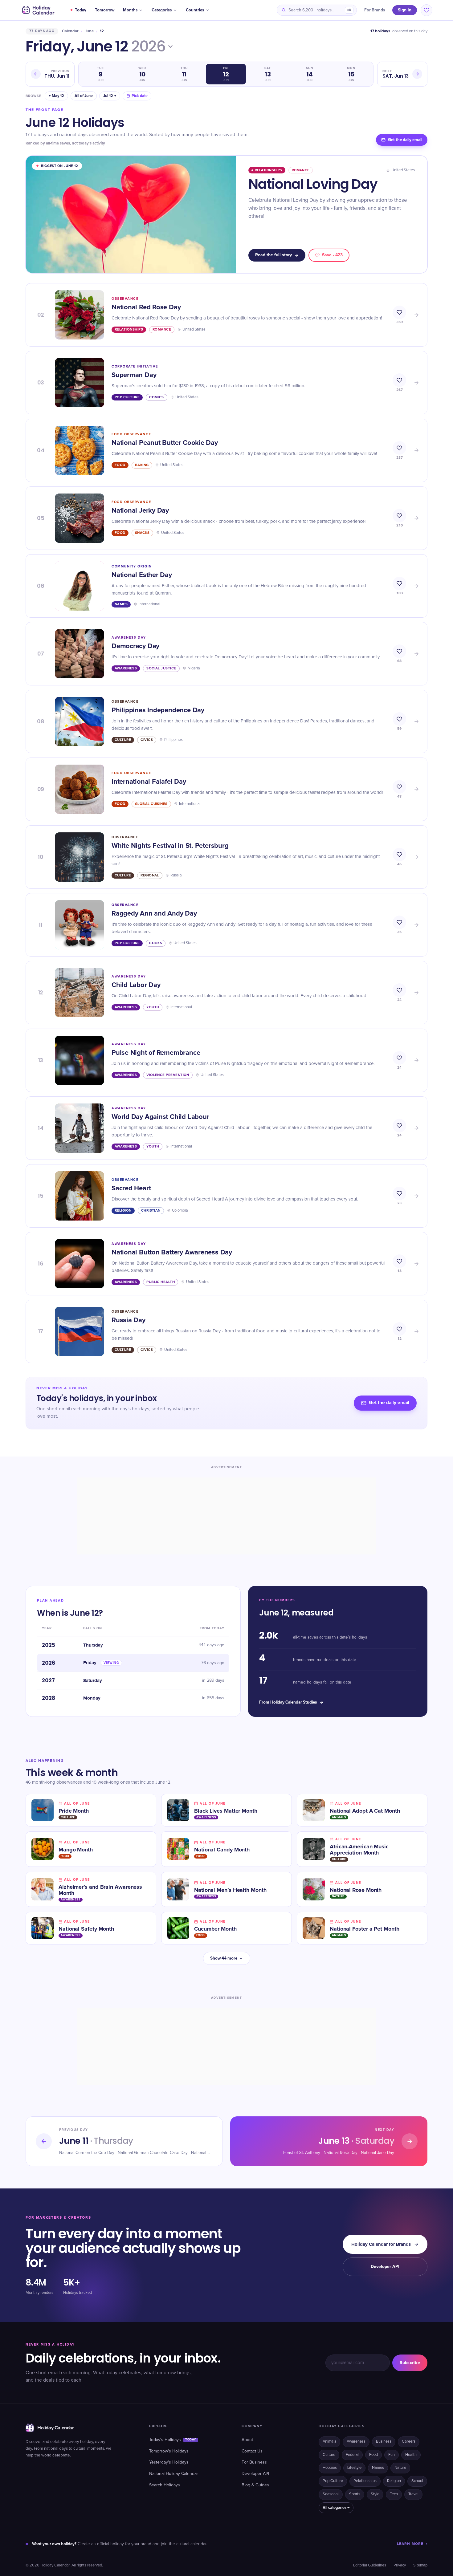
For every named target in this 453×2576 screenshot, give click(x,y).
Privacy (400, 2565)
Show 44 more (224, 1958)
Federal (352, 2455)
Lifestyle (354, 2468)
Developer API (385, 2267)
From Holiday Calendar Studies (288, 1702)
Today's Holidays (173, 2440)
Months (130, 10)
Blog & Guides (255, 2485)
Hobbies (330, 2468)
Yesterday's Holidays (169, 2462)
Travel (413, 2494)
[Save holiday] (399, 312)
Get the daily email (405, 140)
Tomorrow (105, 10)
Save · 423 (332, 255)
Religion (394, 2481)
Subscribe (410, 2363)
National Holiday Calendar (174, 2474)
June (89, 31)
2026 (149, 47)
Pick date (140, 96)
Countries (195, 10)
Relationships (365, 2481)
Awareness (356, 2442)
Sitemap (420, 2565)
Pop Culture (333, 2481)
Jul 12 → (110, 96)
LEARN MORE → (412, 2544)
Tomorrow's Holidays (169, 2451)
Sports (355, 2494)
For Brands (375, 10)
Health (411, 2455)
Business (384, 2442)
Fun (392, 2455)
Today (81, 10)
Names (378, 2468)
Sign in (405, 10)
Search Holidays (165, 2485)
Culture (329, 2455)
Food (373, 2455)
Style (375, 2494)
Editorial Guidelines (370, 2565)
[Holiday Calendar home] (38, 10)
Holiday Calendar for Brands (381, 2244)
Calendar (70, 31)
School (417, 2481)
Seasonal (331, 2494)
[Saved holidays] (426, 10)
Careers (409, 2442)
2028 (49, 1698)
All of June (84, 96)
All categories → (336, 2508)
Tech (394, 2494)
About (247, 2440)
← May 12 (56, 96)
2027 (48, 1680)
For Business (254, 2462)
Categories (162, 10)
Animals (329, 2442)
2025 (49, 1645)
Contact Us (252, 2451)
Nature (400, 2468)
